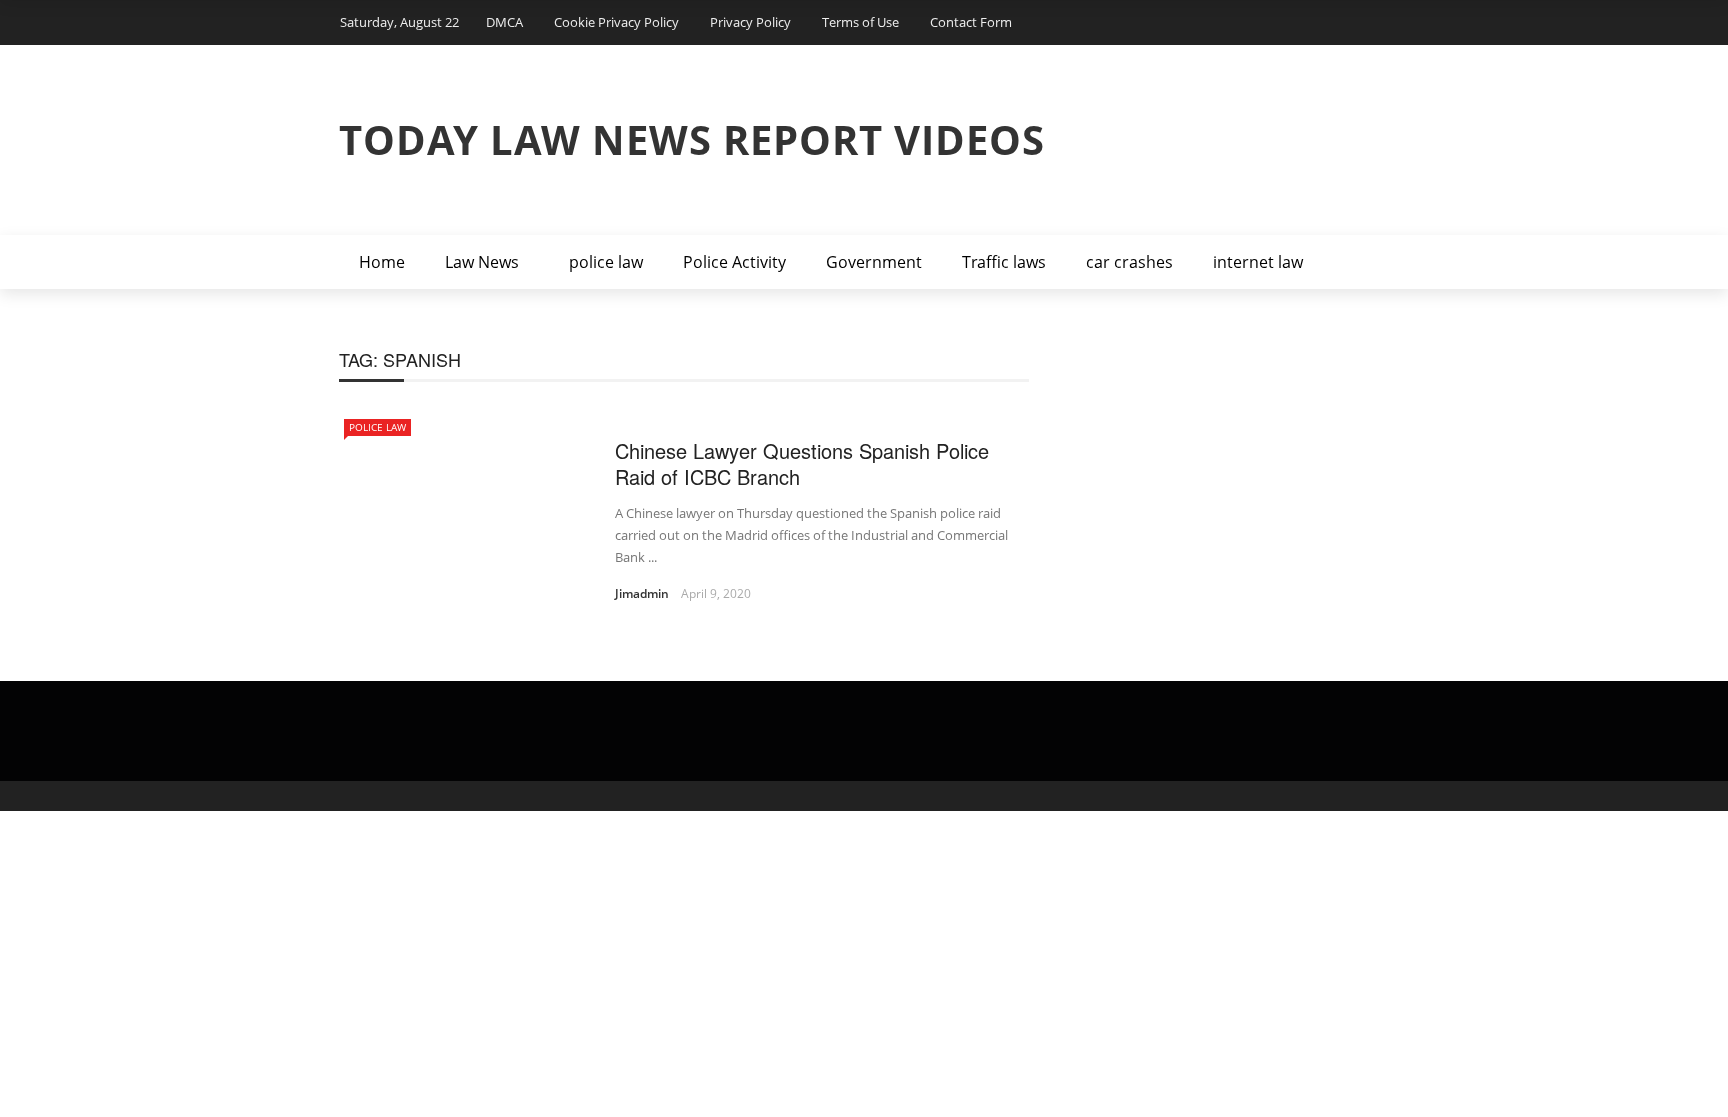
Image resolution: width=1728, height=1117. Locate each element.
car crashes (1129, 262)
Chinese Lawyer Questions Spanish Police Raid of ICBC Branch (802, 463)
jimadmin (642, 593)
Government (874, 262)
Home (382, 262)
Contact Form (971, 22)
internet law (1258, 262)
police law (606, 262)
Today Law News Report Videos (692, 139)
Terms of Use (860, 22)
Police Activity (734, 262)
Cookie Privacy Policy (616, 22)
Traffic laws (1004, 262)
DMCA (504, 22)
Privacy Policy (750, 22)
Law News (482, 262)
